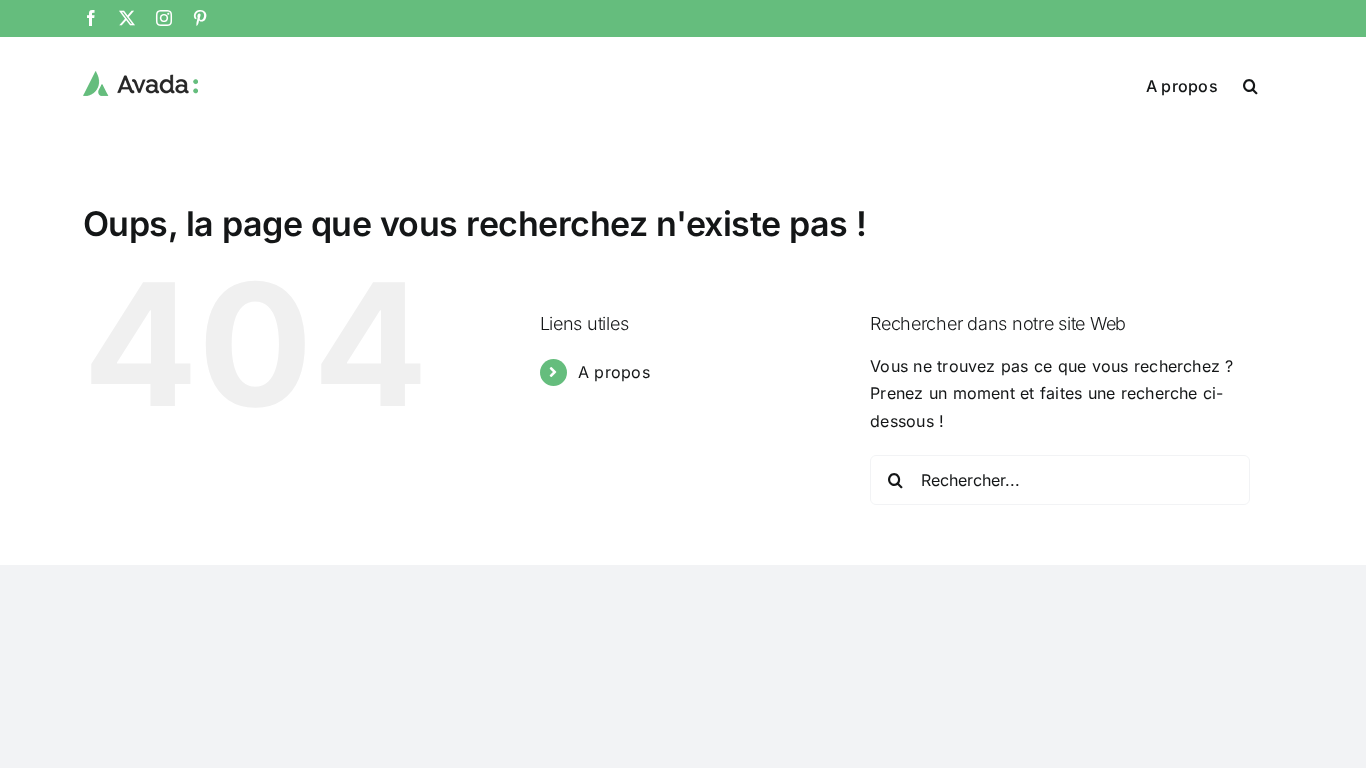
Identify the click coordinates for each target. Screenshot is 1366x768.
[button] (1250, 84)
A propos (614, 372)
